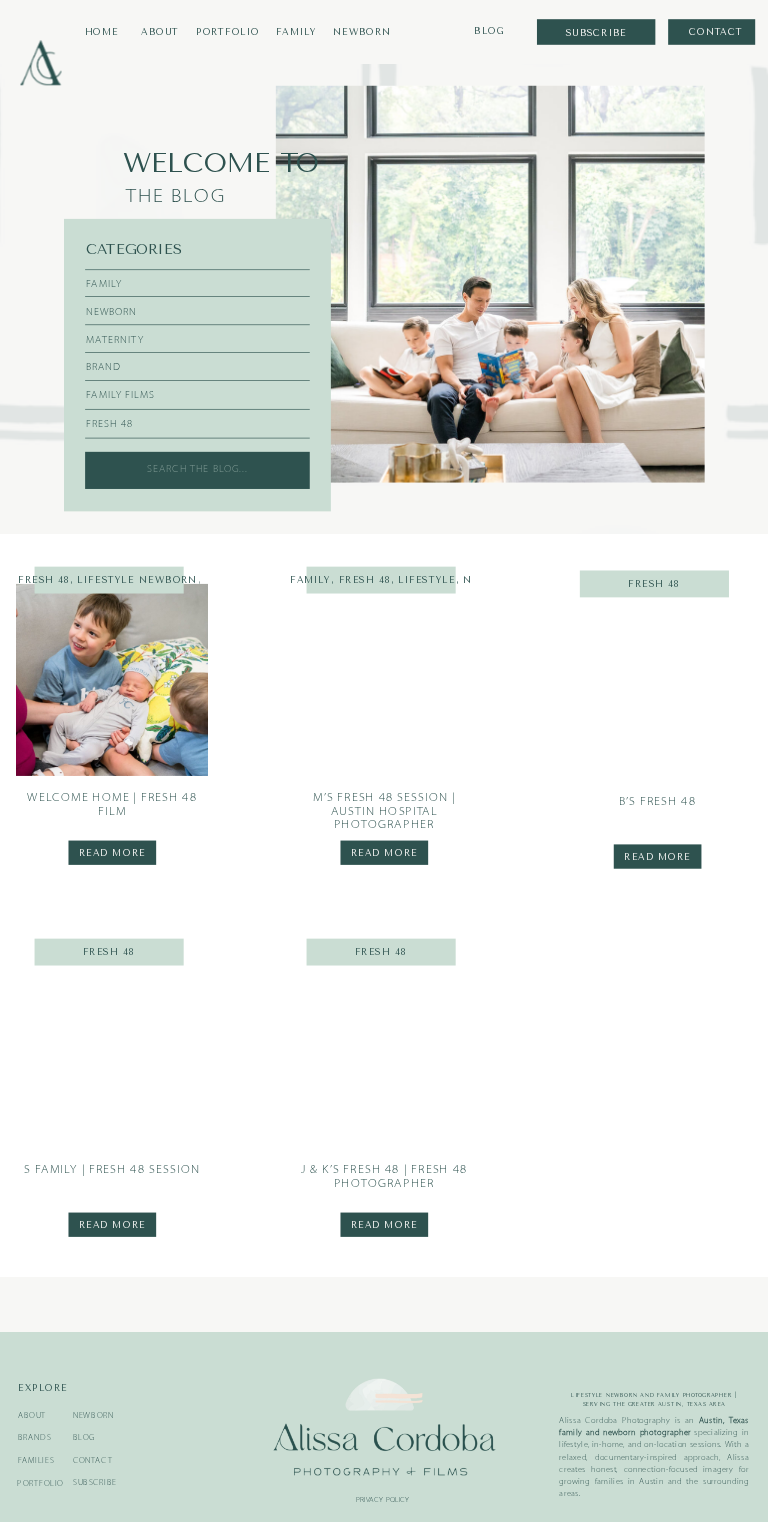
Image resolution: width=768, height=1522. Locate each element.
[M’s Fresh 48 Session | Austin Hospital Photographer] (384, 680)
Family (310, 580)
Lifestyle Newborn (137, 580)
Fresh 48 (44, 580)
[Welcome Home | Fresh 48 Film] (112, 680)
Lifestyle (426, 580)
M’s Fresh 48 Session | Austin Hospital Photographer (384, 811)
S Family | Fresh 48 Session (112, 1170)
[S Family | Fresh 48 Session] (112, 1051)
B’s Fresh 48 (658, 802)
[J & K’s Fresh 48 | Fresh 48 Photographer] (384, 1051)
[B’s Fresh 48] (657, 684)
